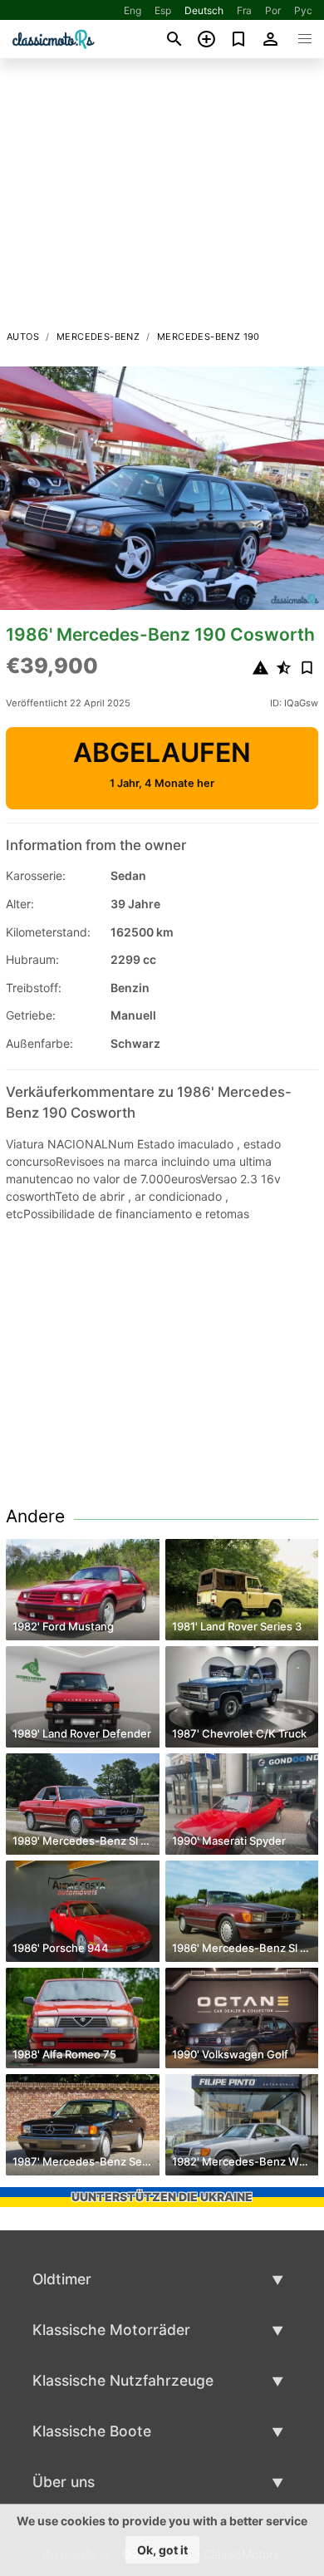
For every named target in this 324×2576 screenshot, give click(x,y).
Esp (163, 10)
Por (273, 10)
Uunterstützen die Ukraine (162, 2197)
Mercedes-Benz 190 (209, 337)
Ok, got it (162, 2550)
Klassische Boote (92, 2431)
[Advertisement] (162, 199)
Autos (23, 337)
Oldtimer (62, 2279)
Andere (35, 1516)
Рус (303, 10)
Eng (133, 10)
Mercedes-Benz (98, 337)
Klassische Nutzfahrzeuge (123, 2380)
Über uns (64, 2482)
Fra (244, 10)
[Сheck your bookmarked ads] (239, 39)
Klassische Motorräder (111, 2330)
